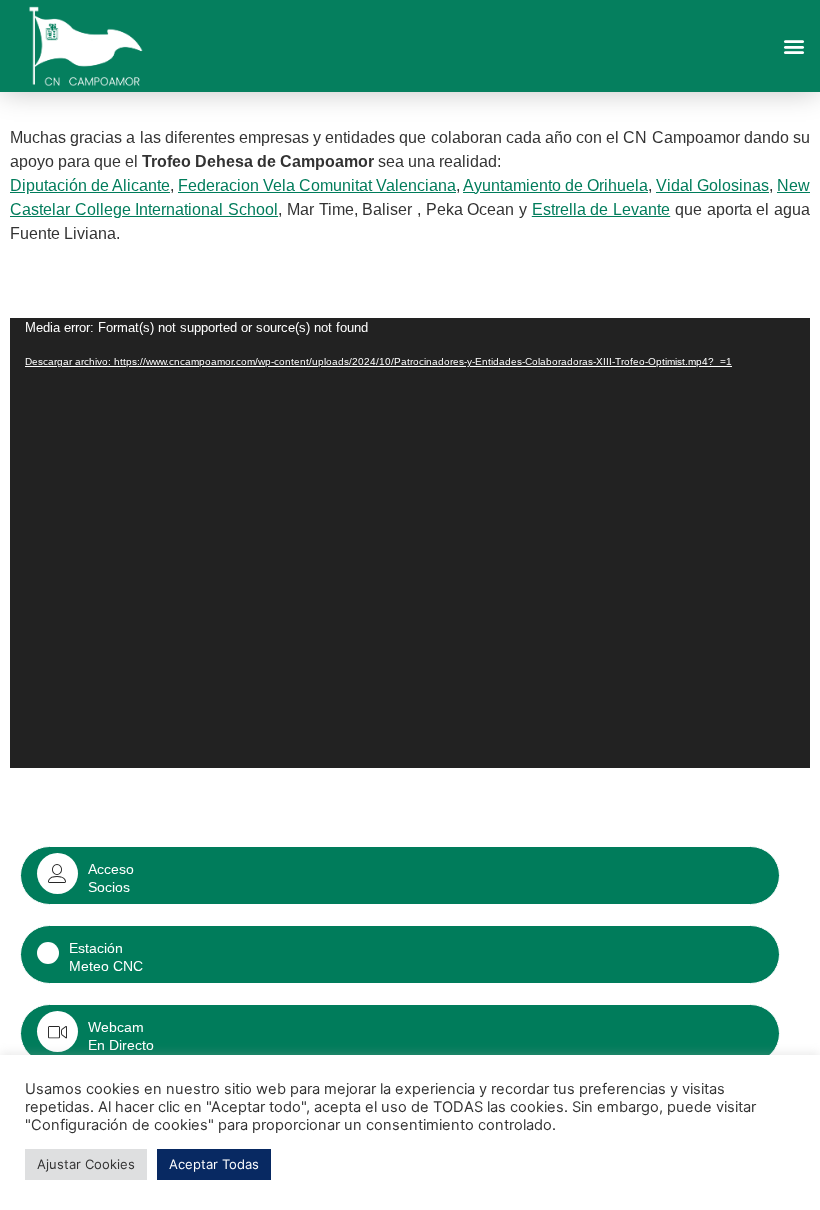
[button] (793, 45)
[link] (90, 185)
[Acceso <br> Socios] (57, 873)
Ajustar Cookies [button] (86, 1164)
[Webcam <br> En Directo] (57, 1031)
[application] (410, 543)
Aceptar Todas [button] (214, 1164)
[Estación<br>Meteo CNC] (48, 953)
